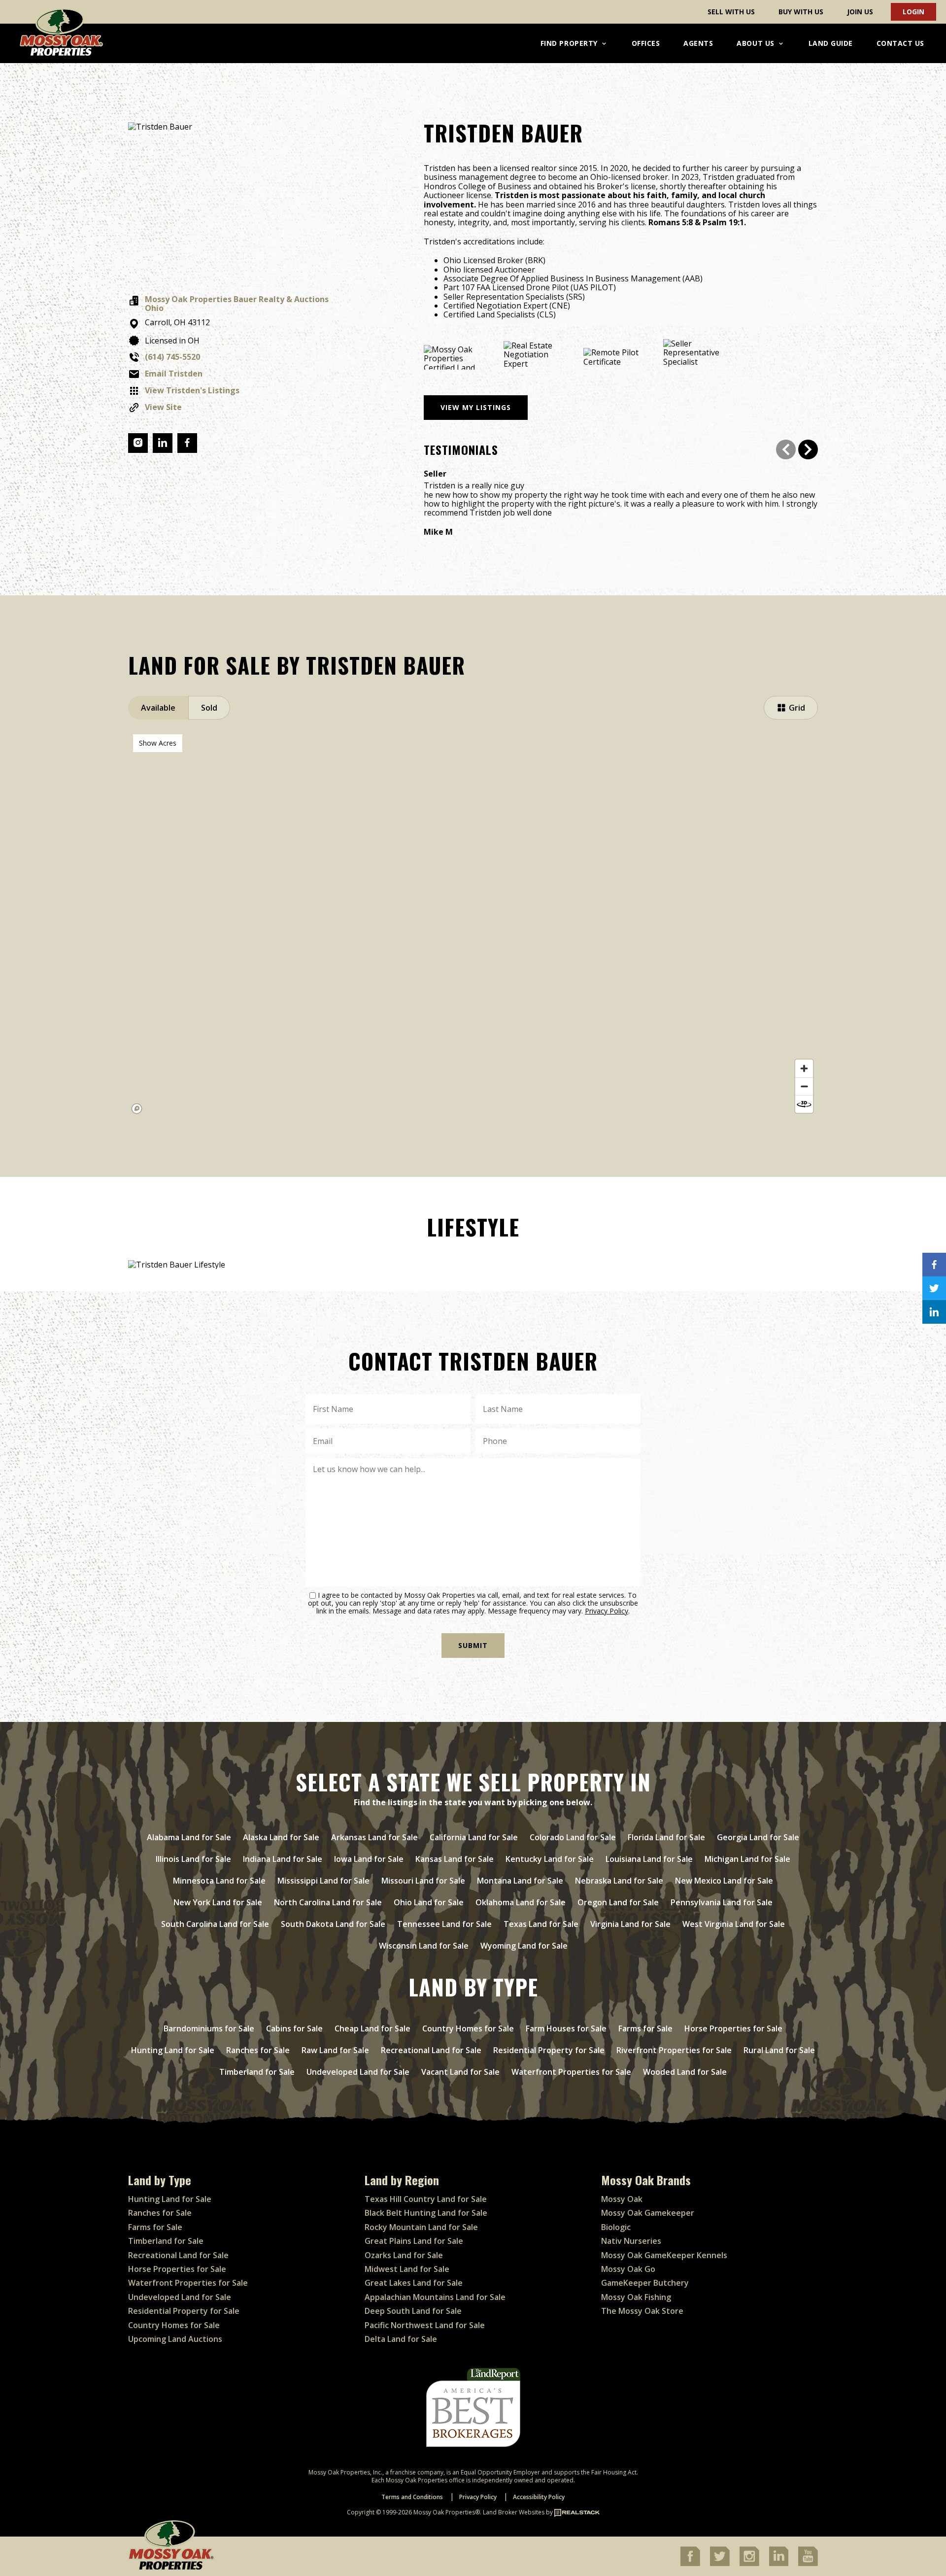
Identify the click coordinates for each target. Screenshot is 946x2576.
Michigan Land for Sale (747, 1859)
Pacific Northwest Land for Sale (425, 2325)
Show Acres (158, 743)
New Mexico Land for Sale (724, 1881)
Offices (646, 43)
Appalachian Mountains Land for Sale (435, 2297)
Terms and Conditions (412, 2497)
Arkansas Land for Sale (374, 1837)
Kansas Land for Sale (455, 1859)
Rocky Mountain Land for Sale (421, 2227)
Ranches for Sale (258, 2050)
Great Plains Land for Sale (414, 2241)
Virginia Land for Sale (630, 1924)
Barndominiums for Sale (209, 2028)
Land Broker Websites (514, 2512)
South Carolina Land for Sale (215, 1924)
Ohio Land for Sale (429, 1902)
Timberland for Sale (257, 2072)
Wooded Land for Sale (685, 2072)
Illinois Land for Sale (193, 1859)
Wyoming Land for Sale (524, 1946)
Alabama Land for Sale (189, 1837)
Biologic (616, 2227)
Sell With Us (731, 12)
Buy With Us (801, 12)
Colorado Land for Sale (573, 1837)
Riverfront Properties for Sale (674, 2050)
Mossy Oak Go (628, 2269)
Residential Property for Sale (549, 2050)
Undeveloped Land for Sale (358, 2072)
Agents (698, 43)
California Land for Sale (474, 1837)
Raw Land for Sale (335, 2050)
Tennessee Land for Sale (444, 1924)
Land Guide (831, 43)
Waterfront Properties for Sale (571, 2072)
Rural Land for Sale (779, 2050)
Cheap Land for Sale (372, 2028)
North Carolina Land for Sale (328, 1902)
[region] (473, 924)
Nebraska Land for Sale (619, 1881)
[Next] (808, 449)
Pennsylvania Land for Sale (722, 1902)
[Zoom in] (804, 1068)
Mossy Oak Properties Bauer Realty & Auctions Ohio (237, 304)
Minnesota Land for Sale (219, 1881)
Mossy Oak (622, 2199)
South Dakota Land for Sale (333, 1924)
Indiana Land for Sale (283, 1859)
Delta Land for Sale (401, 2339)
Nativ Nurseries (631, 2241)
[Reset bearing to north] (804, 1104)
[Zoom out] (804, 1086)
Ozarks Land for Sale (404, 2255)
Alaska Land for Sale (281, 1837)
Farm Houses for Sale (566, 2028)
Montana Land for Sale (520, 1881)
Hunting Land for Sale (173, 2050)
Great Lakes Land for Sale (414, 2283)
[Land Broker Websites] (577, 2512)
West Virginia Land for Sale (734, 1924)
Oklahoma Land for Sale (521, 1902)
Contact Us (900, 43)
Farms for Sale (645, 2028)
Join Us (860, 12)
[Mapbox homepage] (137, 1109)
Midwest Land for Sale (407, 2269)
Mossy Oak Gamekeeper (648, 2213)
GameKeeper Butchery (645, 2283)
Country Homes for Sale (468, 2028)
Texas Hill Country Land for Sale (426, 2199)
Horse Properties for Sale (733, 2028)
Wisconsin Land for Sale (424, 1946)
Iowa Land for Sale (369, 1859)
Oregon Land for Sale (618, 1902)
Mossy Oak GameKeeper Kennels (664, 2255)
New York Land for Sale (218, 1902)
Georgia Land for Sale (758, 1837)
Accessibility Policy (539, 2497)
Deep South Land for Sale (413, 2311)
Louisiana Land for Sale (649, 1859)
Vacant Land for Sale (460, 2072)
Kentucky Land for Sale (550, 1859)
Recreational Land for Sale (431, 2050)
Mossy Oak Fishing (636, 2297)
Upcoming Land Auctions (175, 2339)
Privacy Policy (607, 1611)
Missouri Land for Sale (423, 1881)
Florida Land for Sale (666, 1837)
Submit (473, 1645)
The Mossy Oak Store (642, 2311)
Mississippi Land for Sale (323, 1881)
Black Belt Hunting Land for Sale (426, 2213)
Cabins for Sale (294, 2028)
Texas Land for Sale (541, 1924)
